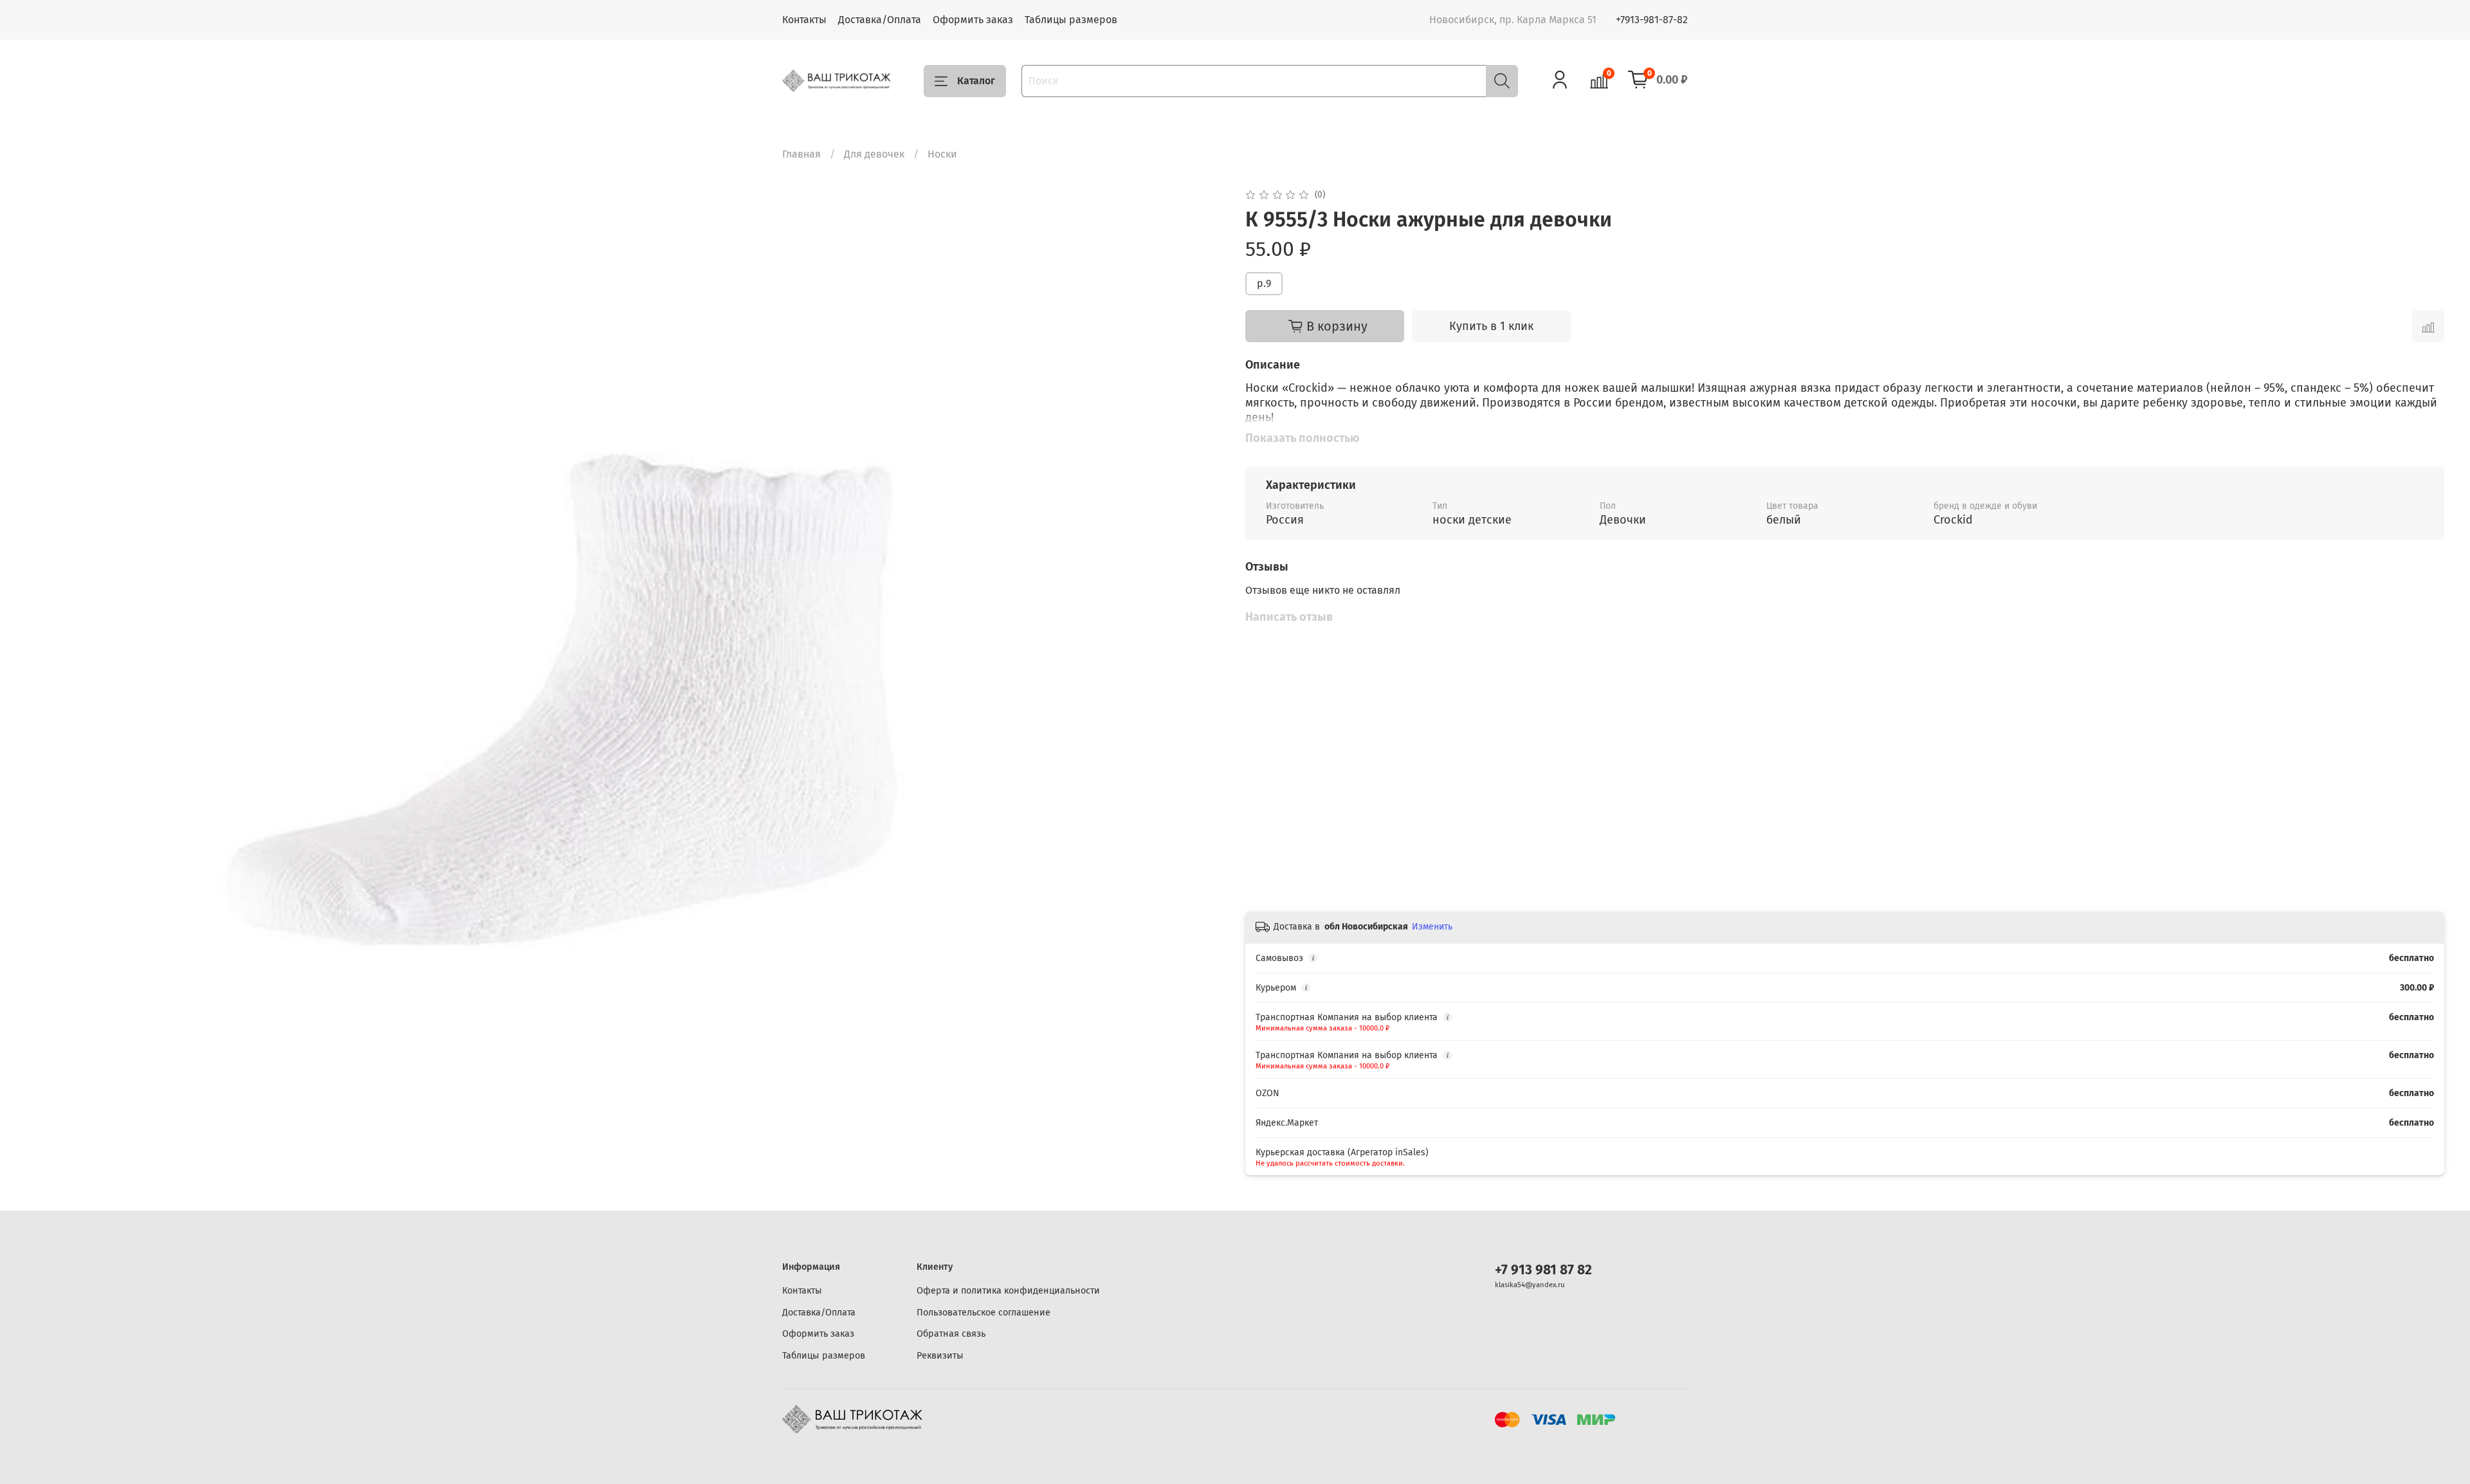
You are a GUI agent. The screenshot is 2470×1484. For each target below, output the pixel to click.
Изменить (1432, 927)
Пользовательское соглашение (983, 1313)
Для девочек (874, 154)
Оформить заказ (973, 20)
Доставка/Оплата (880, 20)
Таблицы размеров (1071, 20)
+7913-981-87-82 (1652, 20)
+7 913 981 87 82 (1543, 1270)
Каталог (976, 81)
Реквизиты (940, 1356)
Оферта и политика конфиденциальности (1008, 1291)
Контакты (804, 20)
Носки (942, 154)
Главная (801, 154)
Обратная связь (951, 1334)
